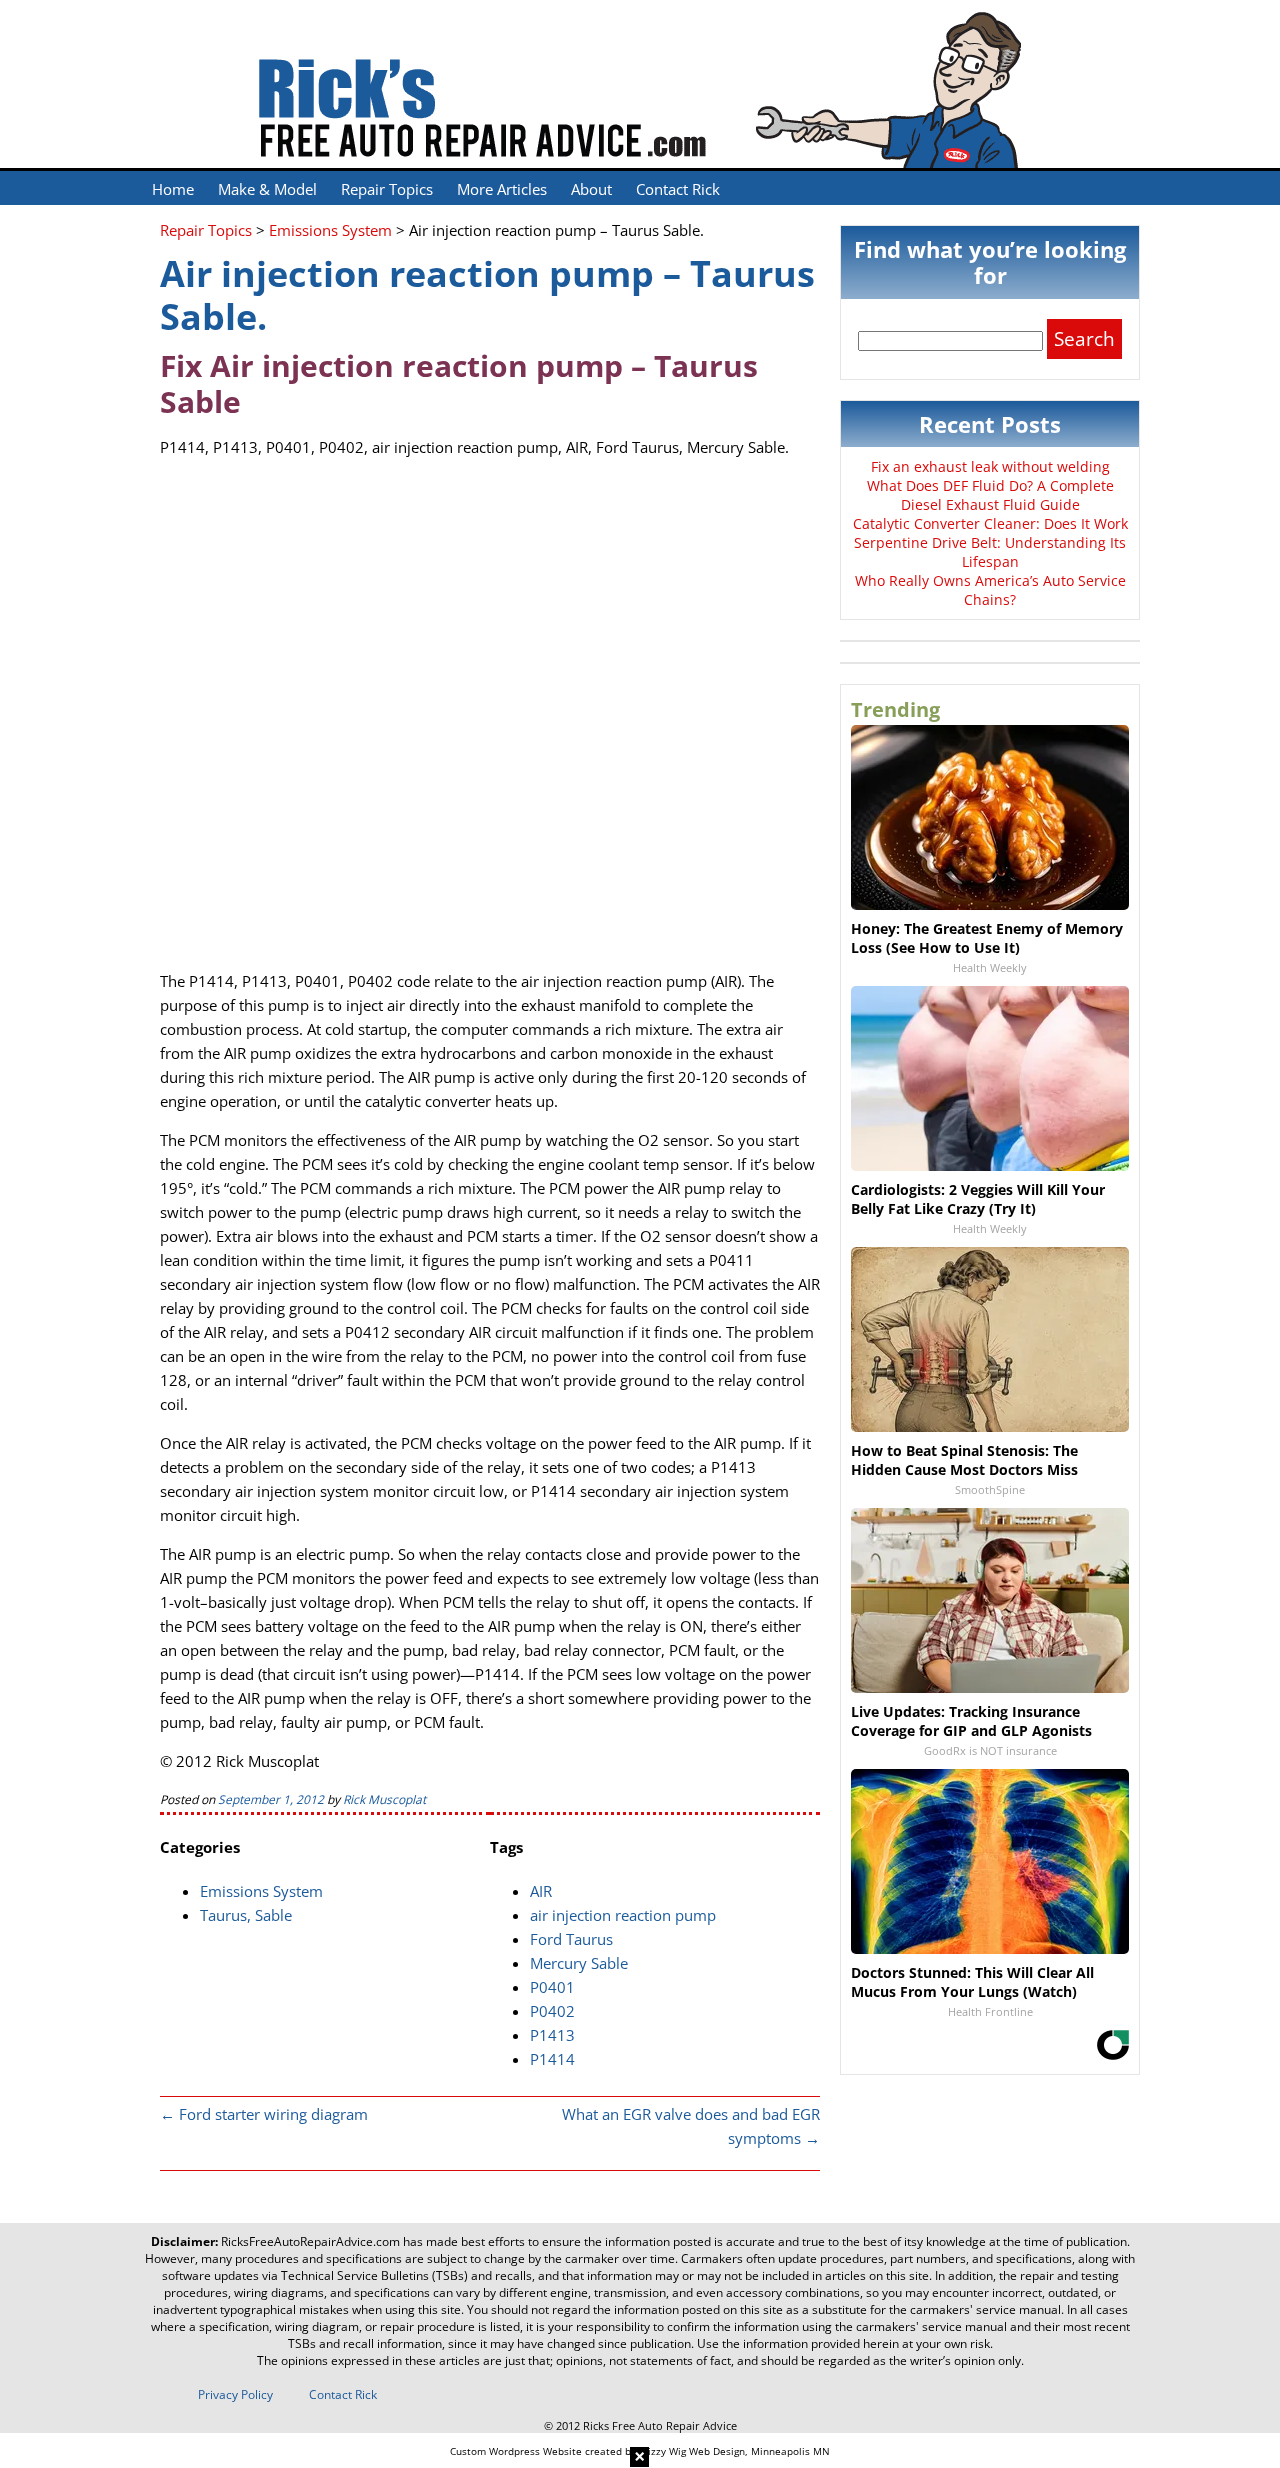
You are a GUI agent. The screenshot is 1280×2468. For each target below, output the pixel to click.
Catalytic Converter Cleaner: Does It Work (990, 523)
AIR (541, 1891)
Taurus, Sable (246, 1915)
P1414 (552, 2059)
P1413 (552, 2035)
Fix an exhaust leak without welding (990, 466)
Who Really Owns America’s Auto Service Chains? (990, 590)
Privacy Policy (235, 2394)
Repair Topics (387, 189)
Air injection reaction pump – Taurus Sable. (487, 295)
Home (173, 189)
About (591, 189)
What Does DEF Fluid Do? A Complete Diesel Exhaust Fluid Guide (990, 495)
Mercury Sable (579, 1963)
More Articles (502, 189)
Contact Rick (678, 189)
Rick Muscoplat (384, 1799)
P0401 (552, 1987)
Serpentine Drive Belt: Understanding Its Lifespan (990, 552)
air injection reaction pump (623, 1915)
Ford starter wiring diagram (264, 2114)
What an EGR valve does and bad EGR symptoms (691, 2126)
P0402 (552, 2011)
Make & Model (267, 189)
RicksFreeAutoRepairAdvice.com (310, 2241)
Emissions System (261, 1891)
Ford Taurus (571, 1939)
